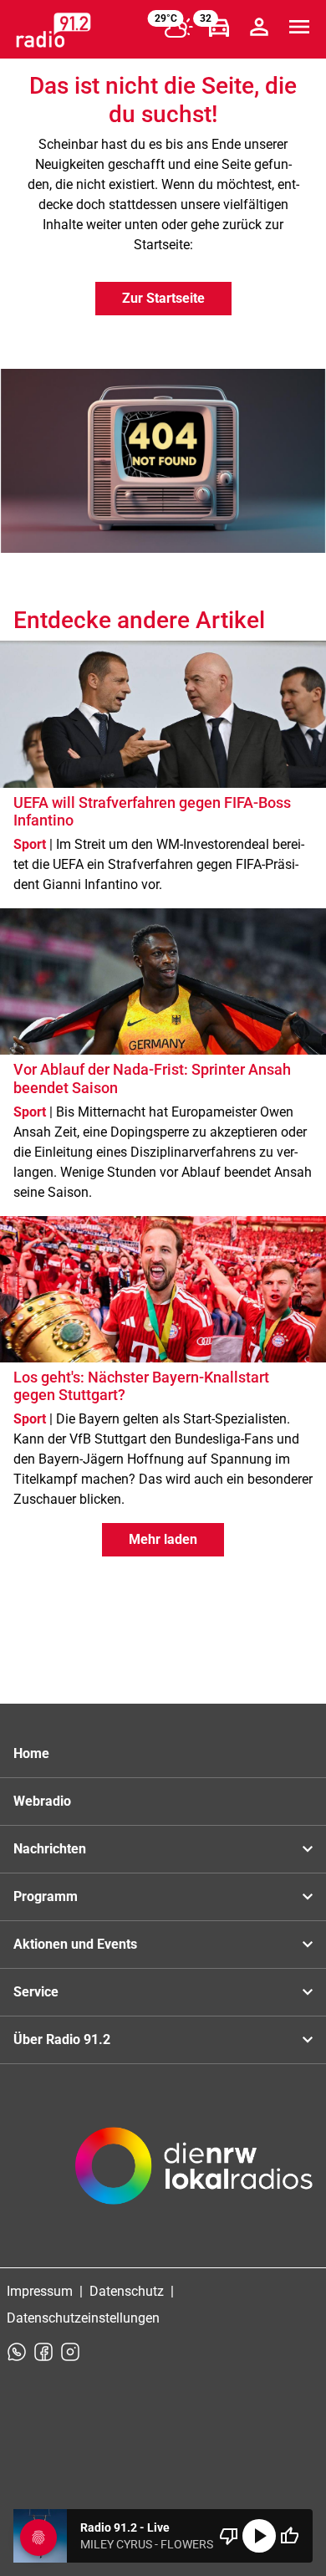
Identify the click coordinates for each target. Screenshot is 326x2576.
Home (31, 1753)
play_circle (259, 2536)
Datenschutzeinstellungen (83, 2318)
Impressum (40, 2291)
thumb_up (289, 2536)
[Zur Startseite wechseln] (53, 30)
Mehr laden (163, 1539)
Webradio (42, 1801)
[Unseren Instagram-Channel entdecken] (70, 2352)
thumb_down (229, 2536)
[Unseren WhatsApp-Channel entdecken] (17, 2352)
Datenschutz (127, 2291)
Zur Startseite (163, 298)
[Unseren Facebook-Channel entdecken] (43, 2352)
